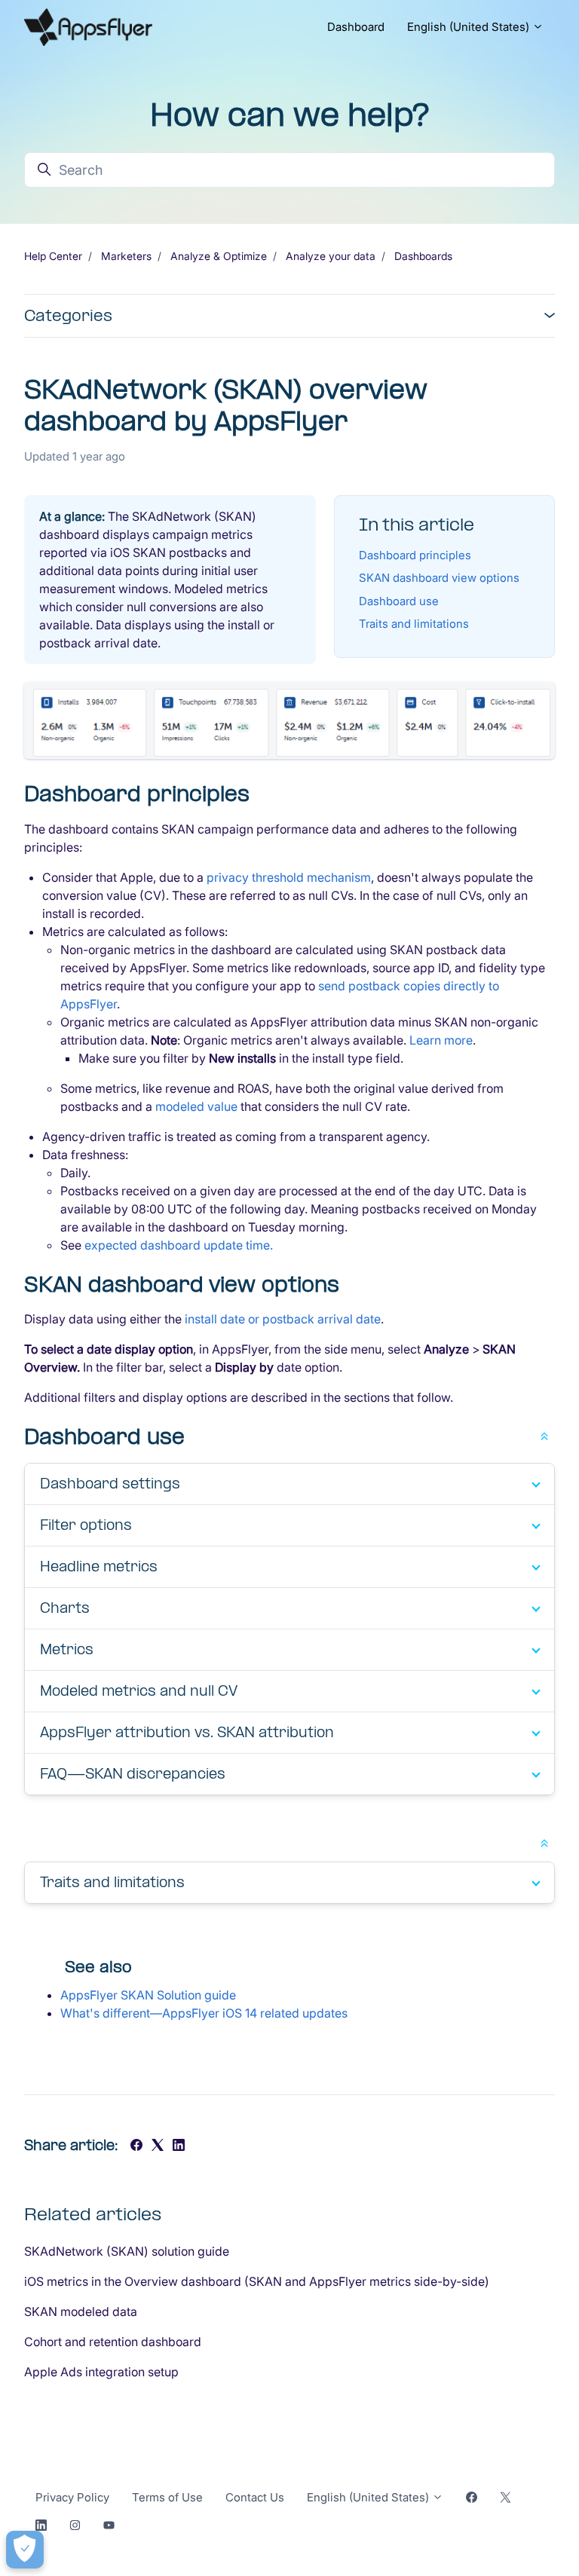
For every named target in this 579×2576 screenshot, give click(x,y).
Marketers (126, 256)
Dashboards (423, 256)
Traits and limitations (414, 624)
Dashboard (356, 27)
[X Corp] (158, 2146)
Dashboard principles (415, 555)
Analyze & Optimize (219, 256)
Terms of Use (167, 2497)
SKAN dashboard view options (439, 578)
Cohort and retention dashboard (113, 2342)
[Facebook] (136, 2146)
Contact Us (255, 2497)
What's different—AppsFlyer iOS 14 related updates (204, 2013)
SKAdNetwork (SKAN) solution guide (127, 2251)
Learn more (441, 1040)
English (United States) (470, 27)
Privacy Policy (72, 2497)
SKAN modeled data (81, 2311)
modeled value (196, 1106)
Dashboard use (399, 601)
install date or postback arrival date (283, 1319)
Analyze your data (331, 256)
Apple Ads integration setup (101, 2372)
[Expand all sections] (544, 1435)
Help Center (53, 256)
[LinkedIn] (179, 2146)
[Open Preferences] (25, 2550)
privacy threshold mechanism (289, 877)
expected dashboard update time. (179, 1245)
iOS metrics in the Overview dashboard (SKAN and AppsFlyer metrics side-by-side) (257, 2281)
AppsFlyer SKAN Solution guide (148, 1995)
